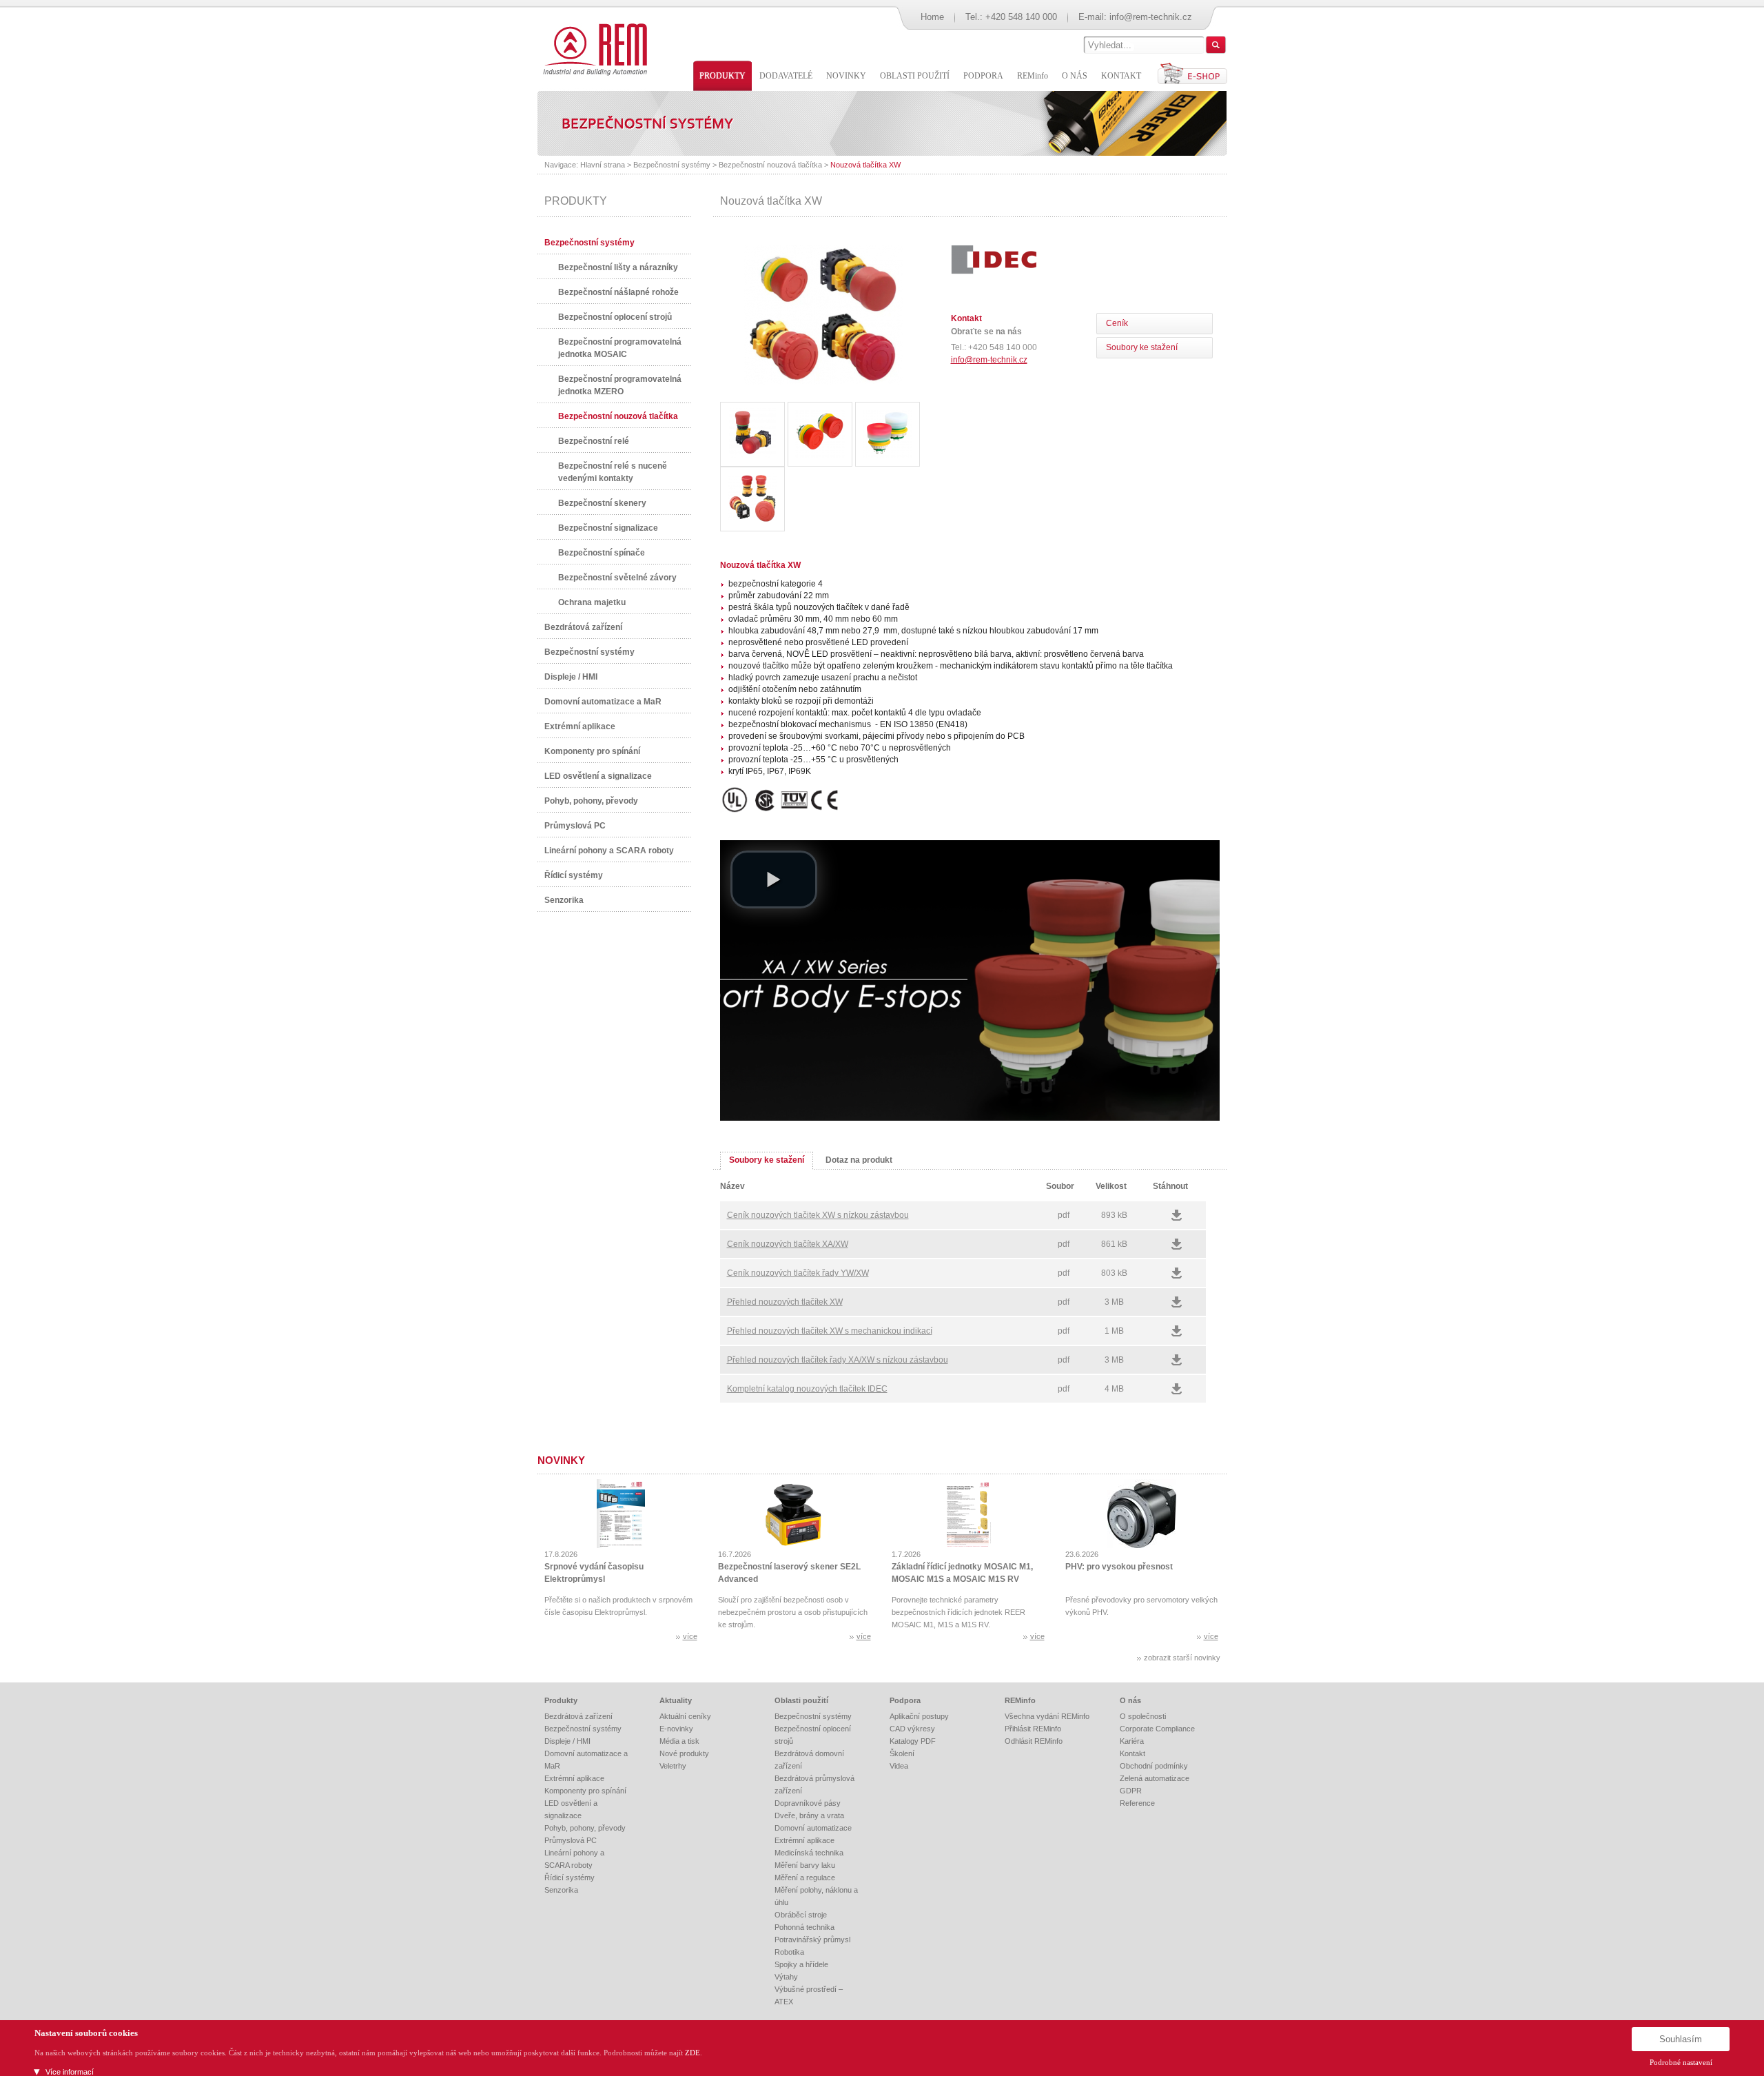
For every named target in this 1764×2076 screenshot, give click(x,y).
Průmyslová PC (575, 826)
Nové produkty (684, 1753)
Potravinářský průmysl (812, 1940)
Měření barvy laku (805, 1865)
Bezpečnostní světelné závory (617, 578)
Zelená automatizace (1155, 1778)
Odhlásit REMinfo (1034, 1741)
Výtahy (786, 1977)
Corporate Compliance (1157, 1729)
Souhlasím (1681, 2039)
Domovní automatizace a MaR (603, 702)
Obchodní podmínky (1154, 1766)
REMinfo (1020, 1700)
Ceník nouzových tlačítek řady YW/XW (798, 1273)
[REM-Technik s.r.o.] (593, 48)
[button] (774, 879)
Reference (1137, 1803)
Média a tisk (679, 1741)
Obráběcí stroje (801, 1915)
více (690, 1636)
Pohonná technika (804, 1927)
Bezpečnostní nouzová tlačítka (770, 165)
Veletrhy (673, 1766)
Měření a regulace (805, 1877)
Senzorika (564, 900)
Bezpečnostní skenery (602, 503)
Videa (899, 1766)
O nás (1130, 1700)
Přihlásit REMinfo (1033, 1729)
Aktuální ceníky (685, 1716)
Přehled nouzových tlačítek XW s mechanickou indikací (830, 1331)
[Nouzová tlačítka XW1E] (823, 383)
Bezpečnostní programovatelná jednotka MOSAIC (620, 348)
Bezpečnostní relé (594, 441)
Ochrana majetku (592, 602)
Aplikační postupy (919, 1716)
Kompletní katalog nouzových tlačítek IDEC (807, 1389)
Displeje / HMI (571, 677)
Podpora (905, 1700)
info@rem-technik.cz (1151, 17)
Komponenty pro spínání (592, 751)
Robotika (789, 1952)
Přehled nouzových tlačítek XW (785, 1302)
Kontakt (1132, 1753)
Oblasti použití (801, 1700)
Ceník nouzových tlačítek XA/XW (788, 1244)
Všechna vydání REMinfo (1047, 1716)
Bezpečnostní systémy (672, 165)
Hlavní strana (603, 165)
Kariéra (1132, 1741)
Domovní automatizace (813, 1828)
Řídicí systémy (574, 875)
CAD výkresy (912, 1729)
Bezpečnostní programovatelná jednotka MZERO (620, 385)
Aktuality (676, 1700)
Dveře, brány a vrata (809, 1815)
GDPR (1131, 1791)
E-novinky (676, 1729)
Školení (902, 1753)
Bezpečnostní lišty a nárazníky (618, 267)
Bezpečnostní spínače (602, 553)
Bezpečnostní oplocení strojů (615, 317)
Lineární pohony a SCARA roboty (609, 851)
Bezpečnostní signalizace (608, 528)
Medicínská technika (809, 1853)
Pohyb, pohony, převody (591, 801)
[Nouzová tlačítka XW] (752, 434)
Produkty (561, 1700)
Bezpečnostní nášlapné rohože (618, 292)
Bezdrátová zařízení (583, 627)
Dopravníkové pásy (808, 1803)
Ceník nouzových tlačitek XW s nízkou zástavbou (818, 1215)
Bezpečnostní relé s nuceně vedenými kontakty (613, 472)
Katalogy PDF (913, 1741)
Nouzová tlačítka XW (865, 165)
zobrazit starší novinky (1182, 1658)
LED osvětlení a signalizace (598, 776)
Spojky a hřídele (801, 1964)
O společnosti (1143, 1716)
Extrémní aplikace (580, 726)
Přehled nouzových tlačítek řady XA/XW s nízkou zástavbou (838, 1360)
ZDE (693, 2053)
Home (932, 17)
